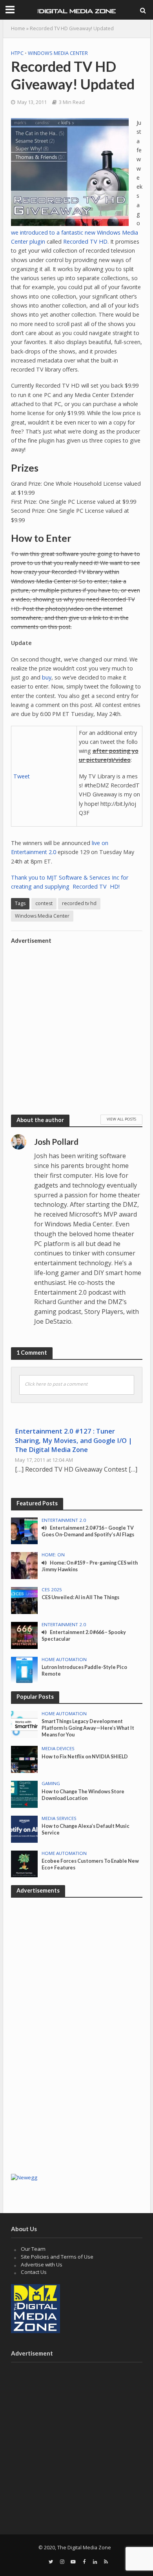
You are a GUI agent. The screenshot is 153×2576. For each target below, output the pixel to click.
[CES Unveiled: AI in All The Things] (25, 1600)
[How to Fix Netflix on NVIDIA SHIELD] (25, 1759)
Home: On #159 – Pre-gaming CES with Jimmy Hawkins (90, 1566)
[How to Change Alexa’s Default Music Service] (25, 1829)
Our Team (33, 2249)
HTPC (17, 53)
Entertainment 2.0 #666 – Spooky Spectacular (84, 1636)
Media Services (59, 1818)
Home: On (53, 1555)
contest (44, 903)
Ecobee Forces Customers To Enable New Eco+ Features (90, 1864)
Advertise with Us (42, 2264)
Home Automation (64, 1660)
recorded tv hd (79, 903)
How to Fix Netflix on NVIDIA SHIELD (85, 1757)
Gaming (51, 1784)
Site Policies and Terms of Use (57, 2257)
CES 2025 (52, 1590)
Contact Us (34, 2272)
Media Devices (58, 1749)
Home (18, 28)
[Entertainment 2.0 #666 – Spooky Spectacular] (25, 1635)
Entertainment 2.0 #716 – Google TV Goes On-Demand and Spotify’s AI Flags (88, 1531)
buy (47, 677)
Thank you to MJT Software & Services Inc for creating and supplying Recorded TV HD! (70, 882)
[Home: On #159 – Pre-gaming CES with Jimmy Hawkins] (25, 1565)
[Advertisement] (76, 1024)
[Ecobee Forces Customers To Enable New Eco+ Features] (25, 1864)
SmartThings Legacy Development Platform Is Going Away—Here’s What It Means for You (88, 1728)
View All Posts (121, 1119)
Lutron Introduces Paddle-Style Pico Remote (84, 1671)
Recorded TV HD (85, 241)
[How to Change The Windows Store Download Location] (25, 1794)
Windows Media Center (58, 53)
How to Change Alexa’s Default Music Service (86, 1829)
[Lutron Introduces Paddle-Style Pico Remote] (25, 1669)
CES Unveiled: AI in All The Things (80, 1597)
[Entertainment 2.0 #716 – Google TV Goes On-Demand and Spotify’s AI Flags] (25, 1530)
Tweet (22, 776)
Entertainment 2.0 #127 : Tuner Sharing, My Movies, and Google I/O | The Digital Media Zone (74, 1440)
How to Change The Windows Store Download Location (83, 1795)
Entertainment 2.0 (64, 1520)
